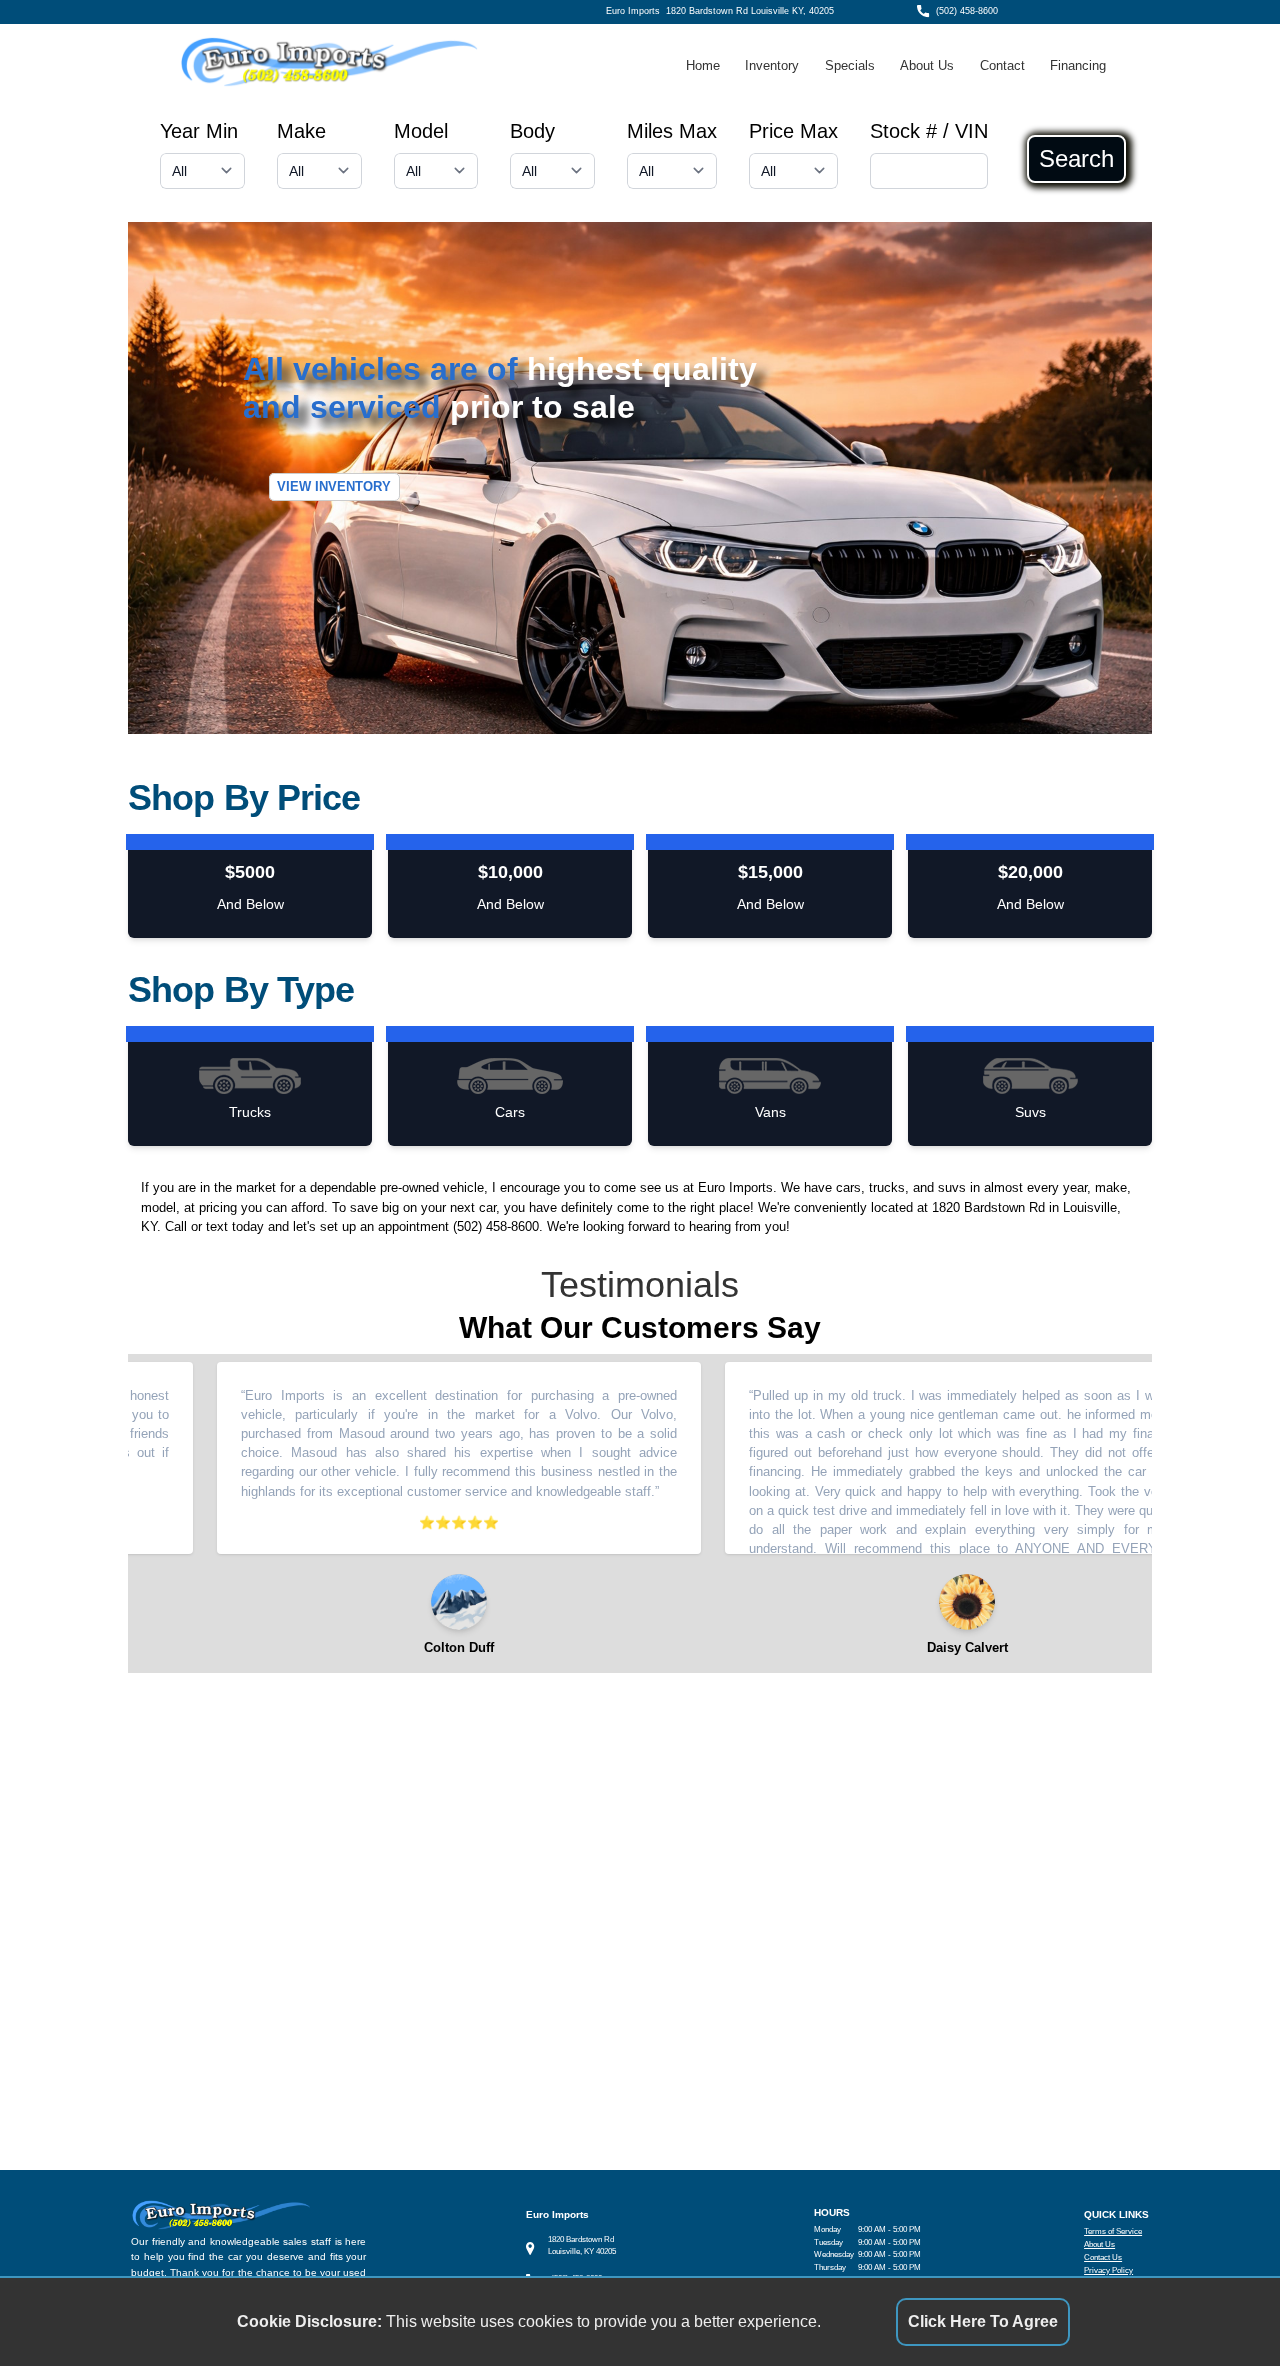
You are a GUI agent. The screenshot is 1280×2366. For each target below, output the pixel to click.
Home (703, 65)
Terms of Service (1113, 2231)
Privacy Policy (1108, 2270)
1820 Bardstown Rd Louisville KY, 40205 (750, 11)
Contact (1002, 65)
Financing (1078, 65)
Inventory (772, 65)
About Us (927, 65)
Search (1076, 159)
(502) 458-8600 (967, 11)
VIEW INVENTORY (334, 487)
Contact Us (1103, 2257)
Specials (850, 65)
